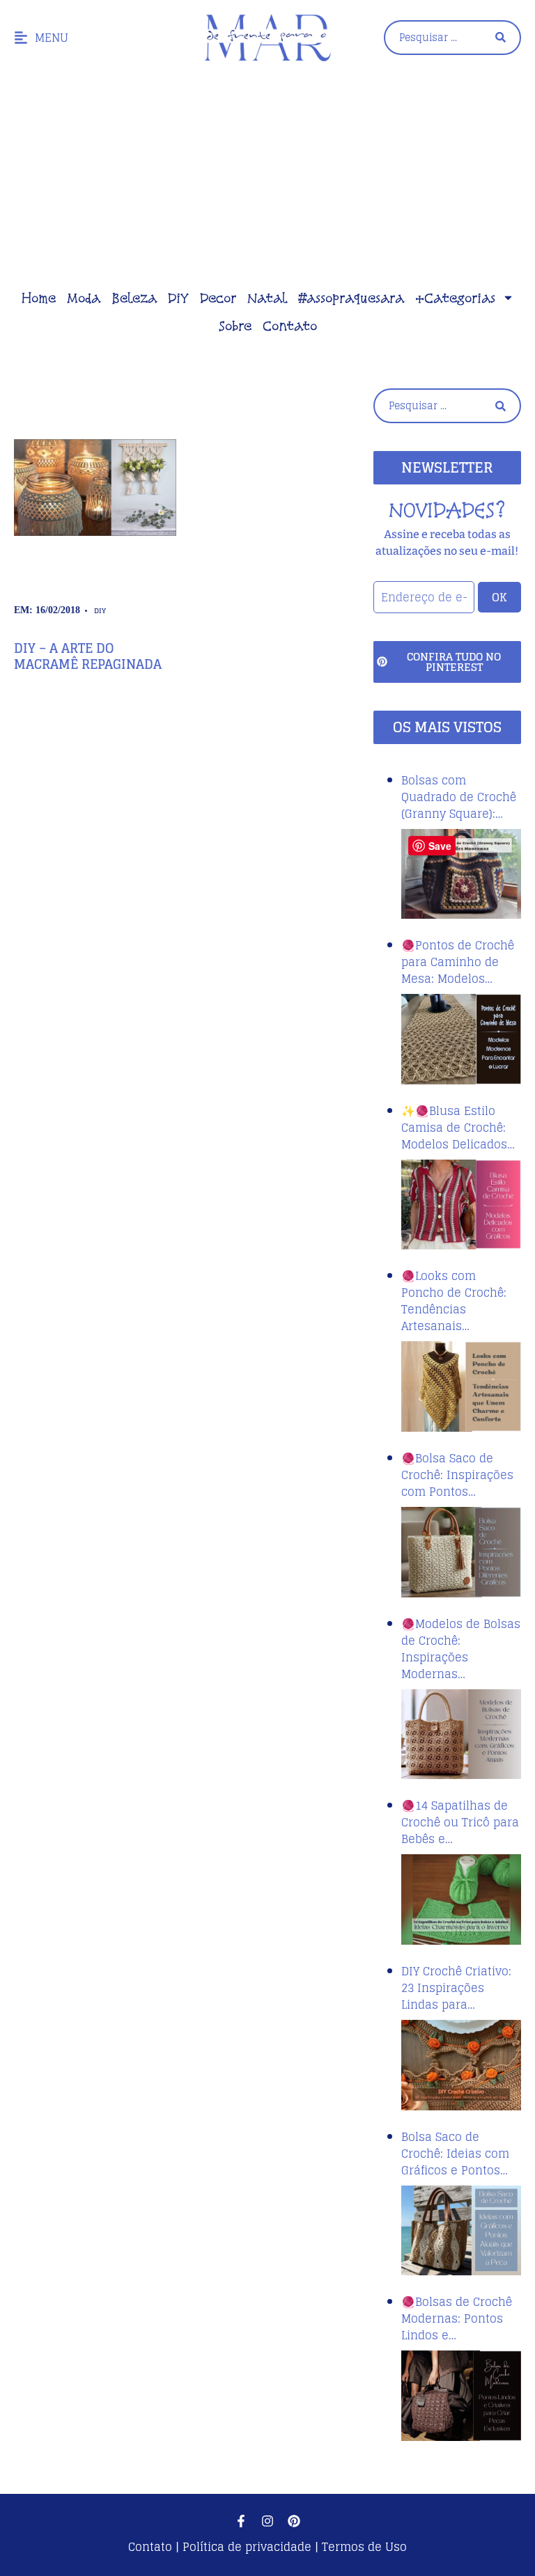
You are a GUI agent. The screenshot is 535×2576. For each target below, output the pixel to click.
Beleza (134, 298)
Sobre (235, 326)
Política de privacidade (247, 2547)
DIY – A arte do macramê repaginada (88, 656)
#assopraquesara (351, 298)
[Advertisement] (267, 180)
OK (499, 597)
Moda (84, 298)
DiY (178, 298)
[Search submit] (501, 37)
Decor (218, 298)
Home (39, 298)
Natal (267, 298)
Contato (290, 326)
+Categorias (455, 298)
